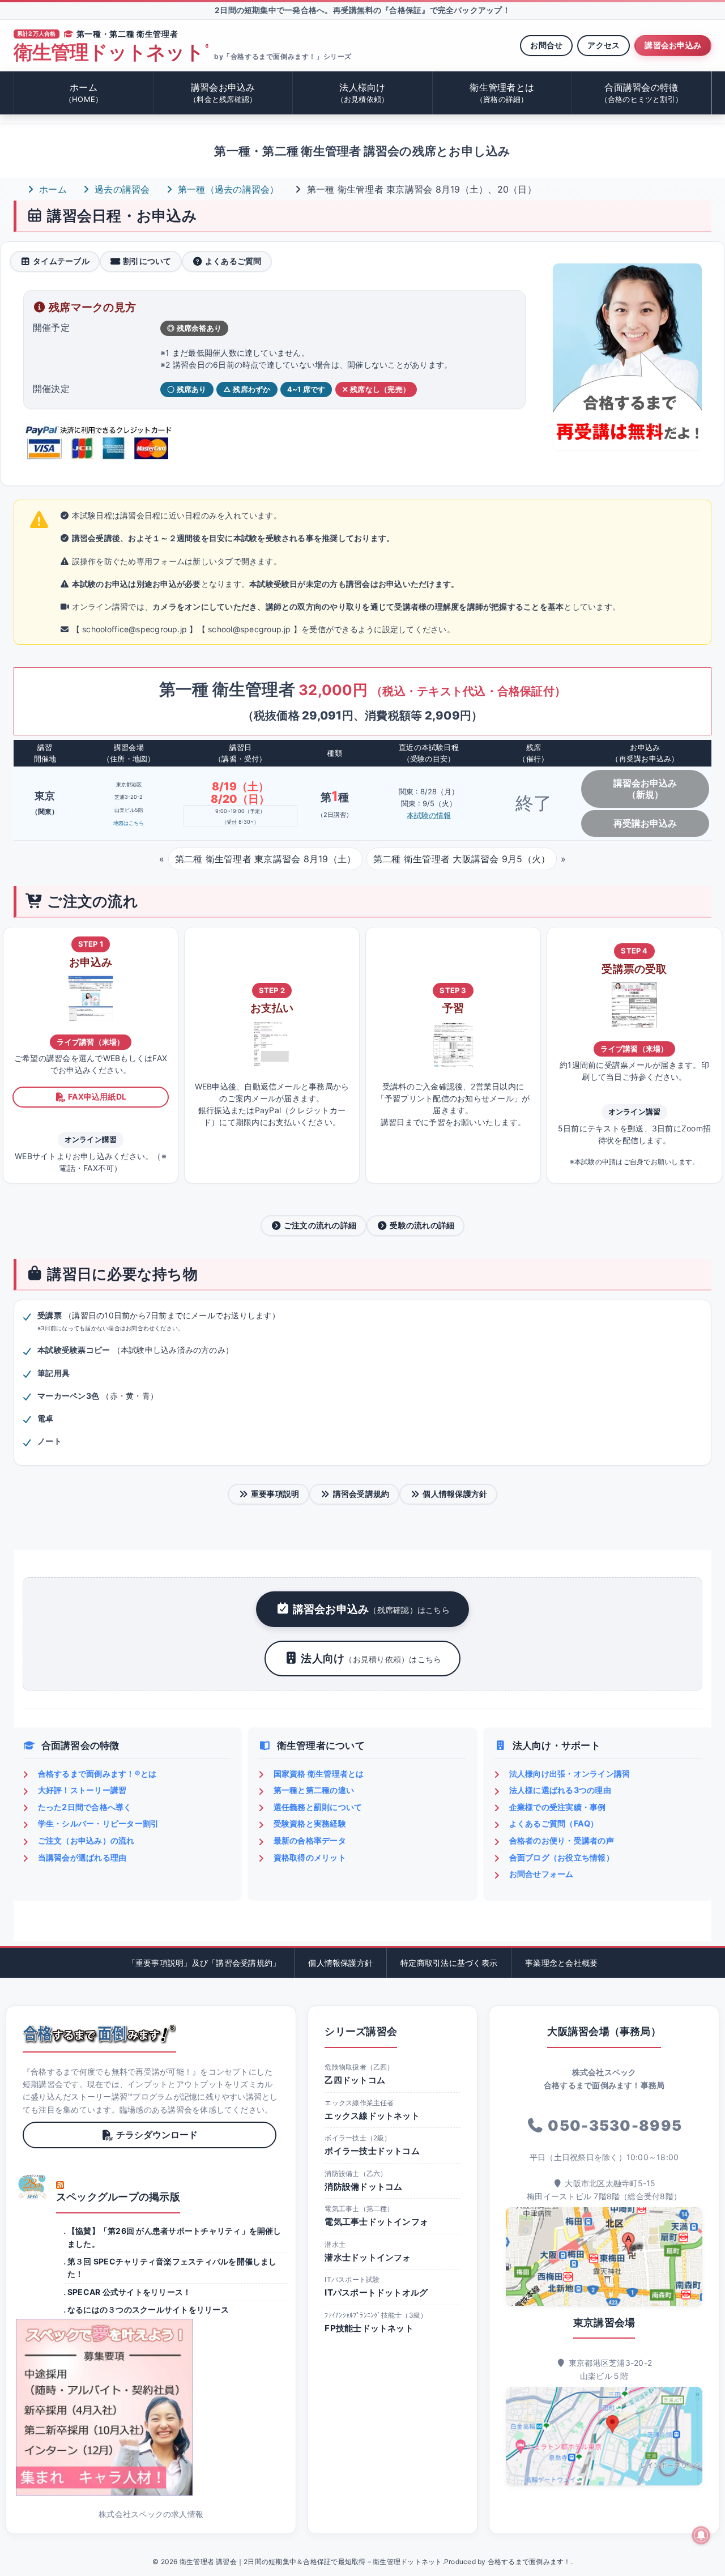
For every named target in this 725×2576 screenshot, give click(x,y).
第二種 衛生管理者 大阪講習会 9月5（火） (462, 859)
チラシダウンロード (157, 2135)
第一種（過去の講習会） (227, 189)
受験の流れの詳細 (422, 1225)
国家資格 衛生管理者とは (319, 1774)
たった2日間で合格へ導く (85, 1807)
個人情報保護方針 (455, 1494)
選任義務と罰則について (318, 1807)
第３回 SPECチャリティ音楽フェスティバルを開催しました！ (172, 2268)
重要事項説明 (275, 1494)
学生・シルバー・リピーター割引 (99, 1823)
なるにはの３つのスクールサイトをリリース (148, 2309)
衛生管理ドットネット (111, 52)
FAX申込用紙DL (97, 1097)
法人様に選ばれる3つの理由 (560, 1790)
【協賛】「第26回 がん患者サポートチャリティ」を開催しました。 (174, 2237)
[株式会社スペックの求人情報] (151, 2407)
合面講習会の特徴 (642, 93)
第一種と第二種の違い (314, 1790)
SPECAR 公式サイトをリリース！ (129, 2292)
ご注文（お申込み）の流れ (86, 1840)
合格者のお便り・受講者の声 (562, 1840)
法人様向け (363, 93)
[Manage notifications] (701, 2535)
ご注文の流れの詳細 (320, 1225)
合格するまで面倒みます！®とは (97, 1774)
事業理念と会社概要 (561, 1963)
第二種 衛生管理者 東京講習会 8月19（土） (266, 859)
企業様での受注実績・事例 (558, 1807)
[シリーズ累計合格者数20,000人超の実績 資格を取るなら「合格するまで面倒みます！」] (99, 2034)
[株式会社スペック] (33, 2187)
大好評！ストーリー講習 (82, 1790)
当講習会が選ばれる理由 (82, 1857)
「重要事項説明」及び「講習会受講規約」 (204, 1963)
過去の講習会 (121, 189)
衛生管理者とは (502, 93)
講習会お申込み (673, 45)
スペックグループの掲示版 (118, 2197)
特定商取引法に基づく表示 (449, 1963)
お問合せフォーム (541, 1874)
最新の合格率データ (310, 1840)
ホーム (84, 93)
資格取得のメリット (310, 1857)
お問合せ (546, 45)
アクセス (604, 45)
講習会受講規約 (361, 1494)
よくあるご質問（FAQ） (554, 1823)
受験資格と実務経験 (310, 1823)
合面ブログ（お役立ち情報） (562, 1857)
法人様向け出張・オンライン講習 (570, 1774)
